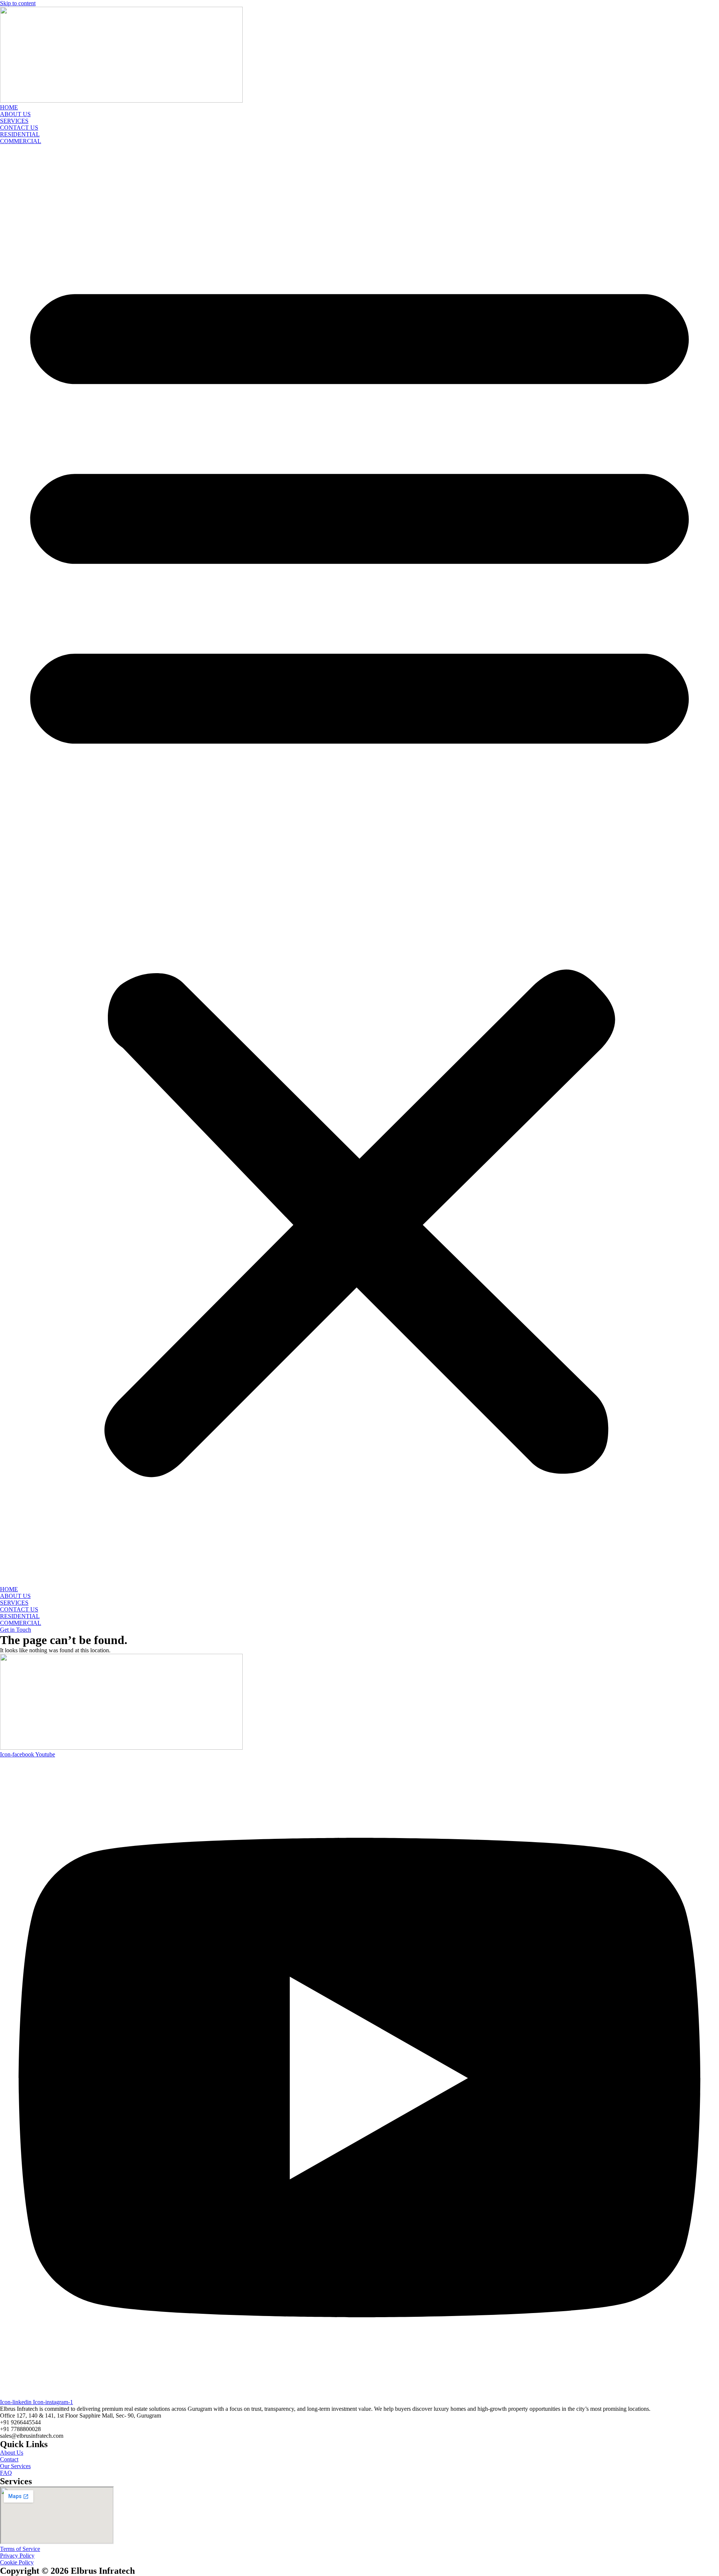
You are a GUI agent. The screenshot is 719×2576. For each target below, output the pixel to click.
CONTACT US (19, 128)
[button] (359, 865)
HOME (9, 107)
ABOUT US (15, 114)
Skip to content (18, 3)
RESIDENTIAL (20, 134)
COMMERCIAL (21, 141)
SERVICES (14, 121)
